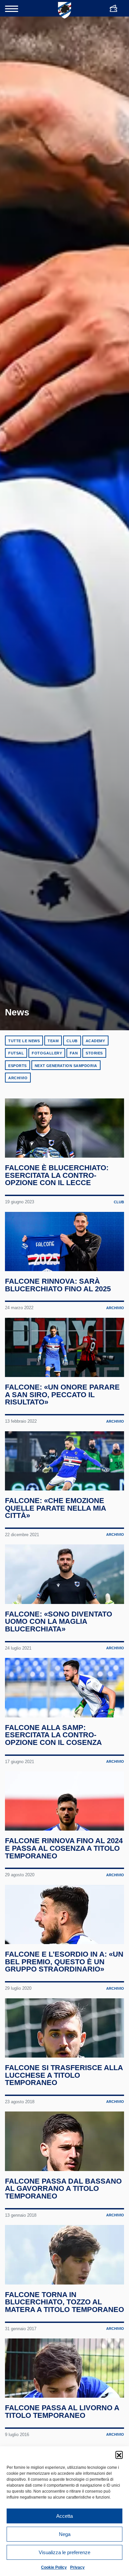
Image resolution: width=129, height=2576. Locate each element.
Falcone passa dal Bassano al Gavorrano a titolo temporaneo (63, 2189)
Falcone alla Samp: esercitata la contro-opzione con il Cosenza (53, 1735)
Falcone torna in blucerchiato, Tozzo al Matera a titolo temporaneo (64, 2302)
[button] (119, 2455)
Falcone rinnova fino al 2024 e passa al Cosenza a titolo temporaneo (64, 1848)
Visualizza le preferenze (64, 2552)
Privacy (77, 2567)
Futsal (16, 1053)
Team (53, 1041)
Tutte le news (24, 1041)
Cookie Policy (54, 2567)
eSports (18, 1066)
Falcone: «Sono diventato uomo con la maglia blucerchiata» (59, 1621)
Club (72, 1041)
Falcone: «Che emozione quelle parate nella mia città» (55, 1508)
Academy (95, 1041)
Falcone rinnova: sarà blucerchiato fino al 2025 (58, 1285)
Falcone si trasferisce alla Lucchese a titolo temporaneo (64, 2075)
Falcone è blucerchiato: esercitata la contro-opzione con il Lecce (57, 1175)
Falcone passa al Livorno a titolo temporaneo (62, 2412)
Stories (94, 1053)
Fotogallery (47, 1053)
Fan (74, 1053)
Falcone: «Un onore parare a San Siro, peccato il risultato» (62, 1395)
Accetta (64, 2516)
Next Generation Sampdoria (66, 1066)
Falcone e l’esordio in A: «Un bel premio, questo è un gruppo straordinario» (64, 1962)
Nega (65, 2534)
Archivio (18, 1078)
